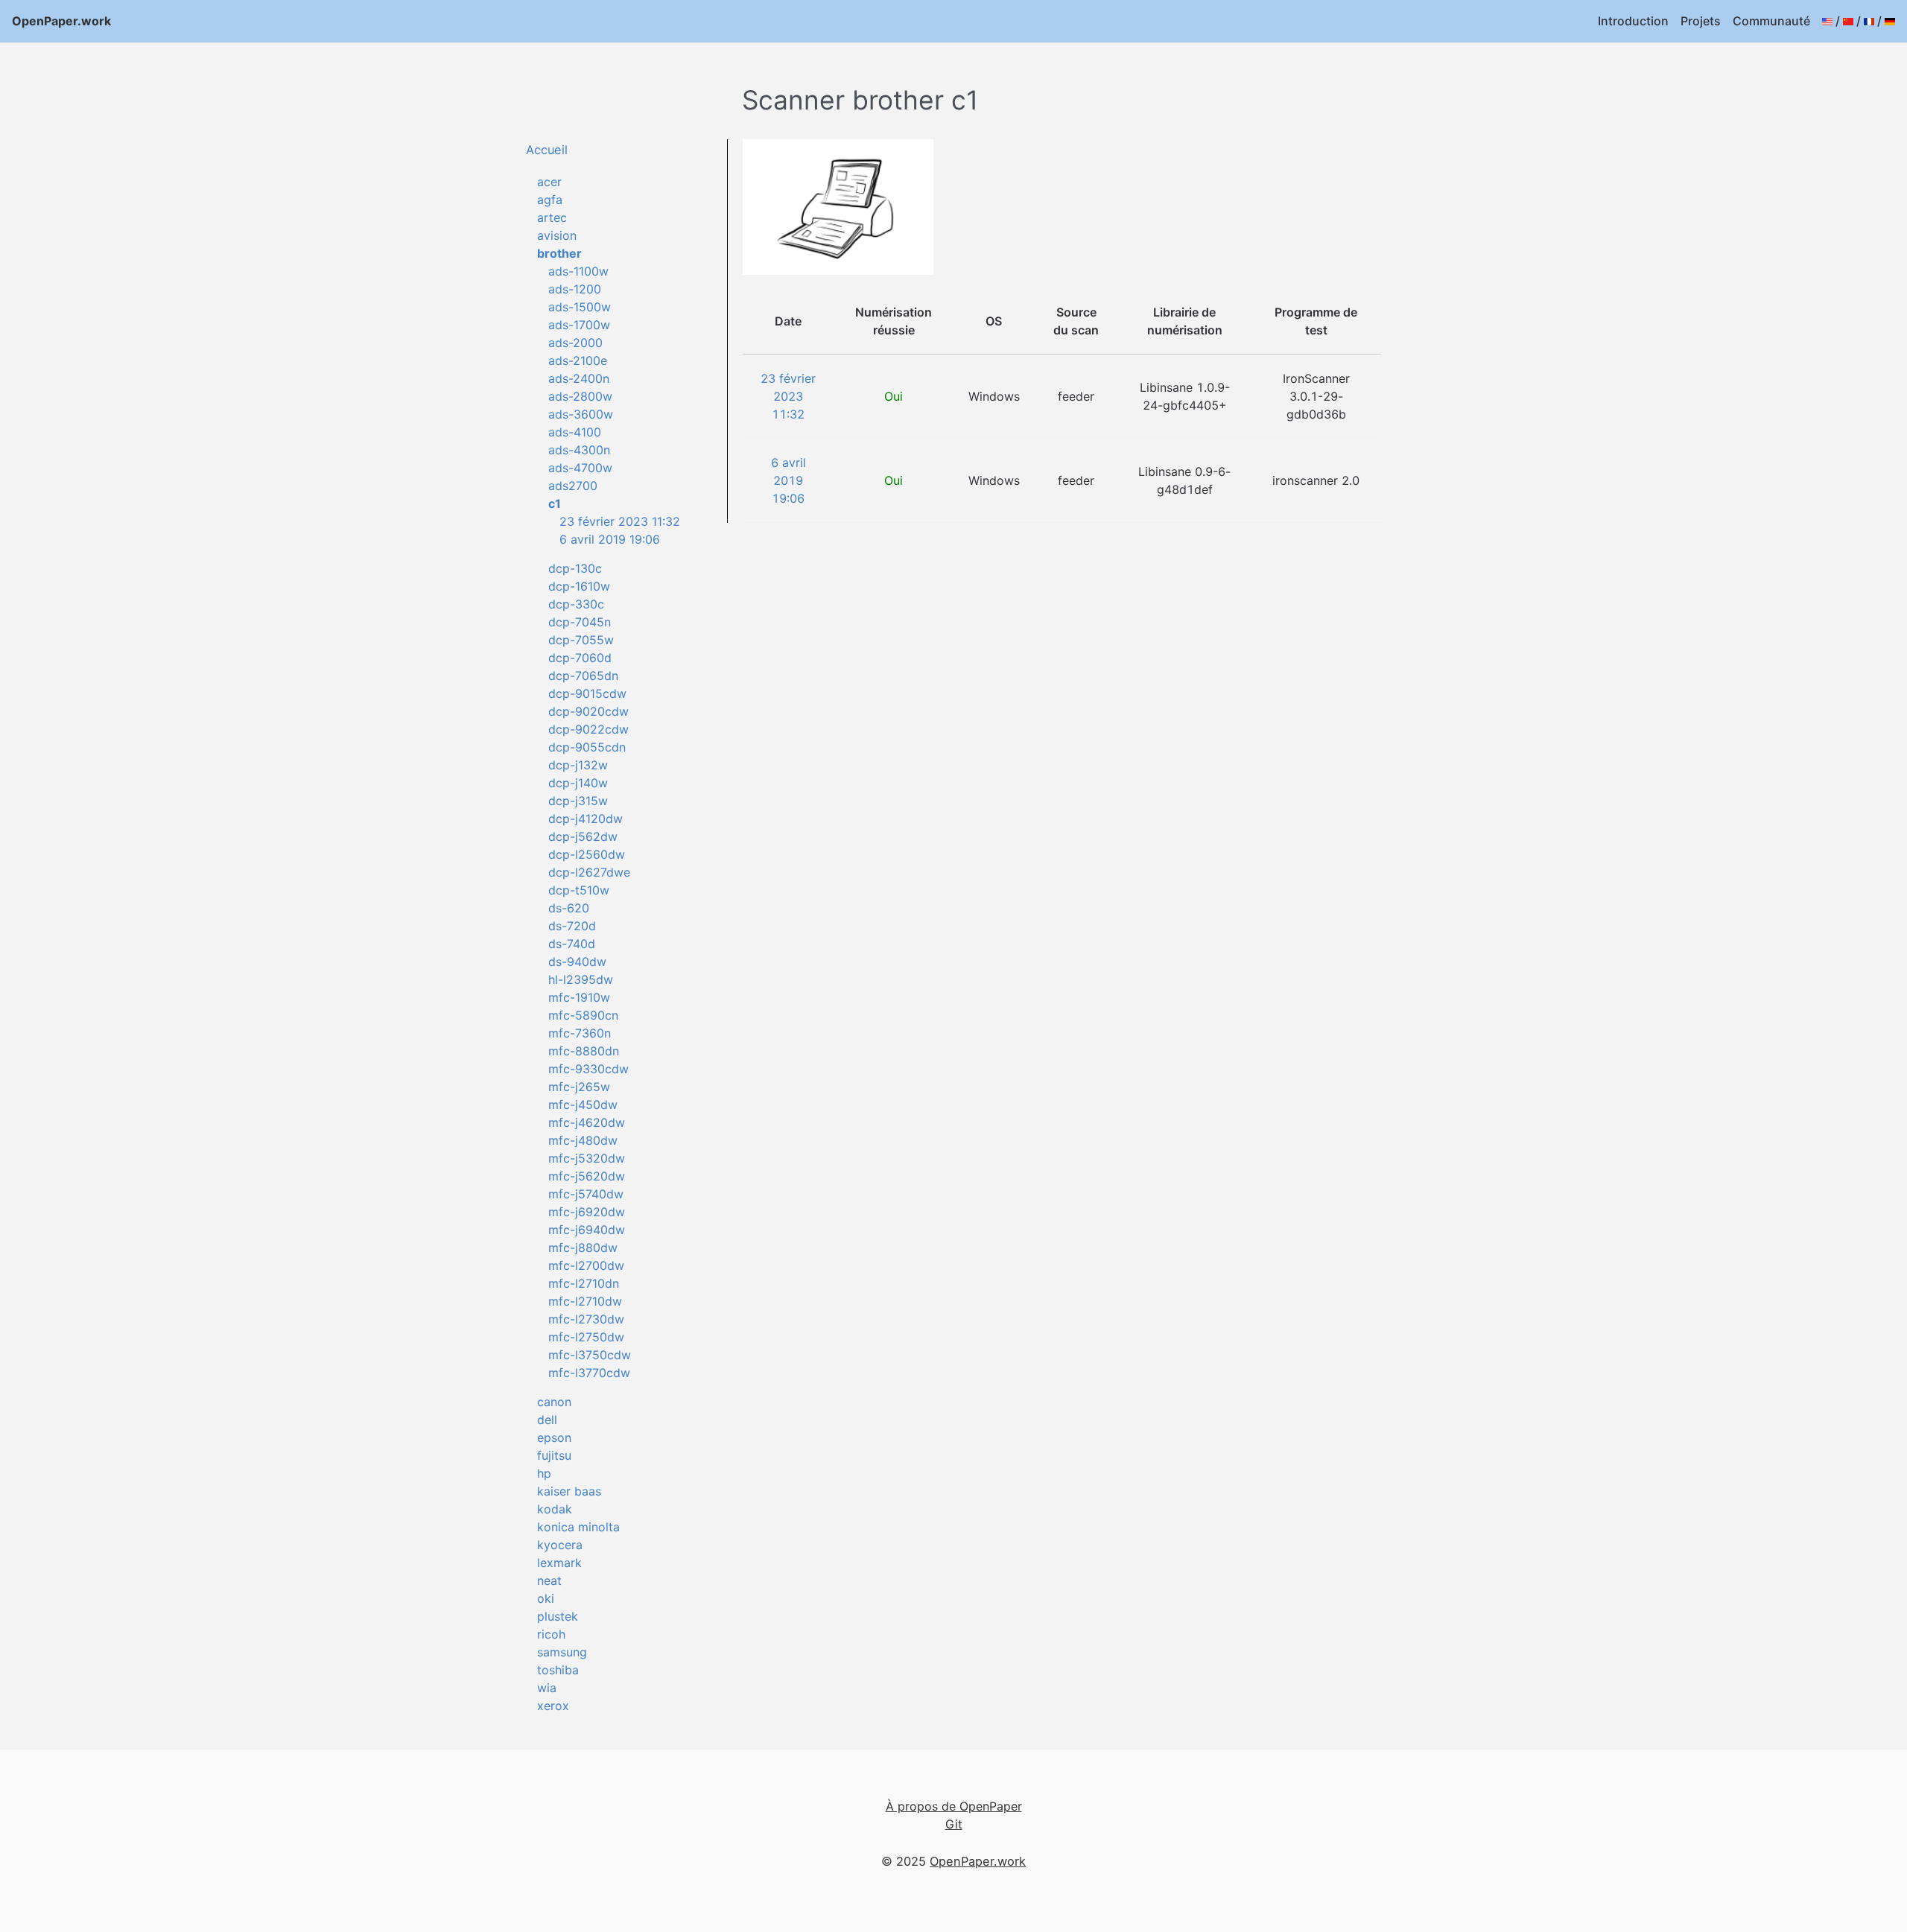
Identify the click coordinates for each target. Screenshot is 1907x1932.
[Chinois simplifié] (1848, 21)
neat (549, 1580)
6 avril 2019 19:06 (610, 539)
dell (547, 1420)
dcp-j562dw (583, 836)
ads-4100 (575, 432)
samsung (562, 1652)
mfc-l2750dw (586, 1337)
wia (547, 1688)
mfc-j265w (579, 1087)
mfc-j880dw (583, 1248)
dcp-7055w (581, 640)
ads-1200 (575, 289)
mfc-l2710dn (584, 1283)
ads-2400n (579, 378)
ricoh (551, 1634)
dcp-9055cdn (587, 747)
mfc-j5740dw (586, 1194)
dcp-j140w (578, 783)
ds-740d (572, 944)
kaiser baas (569, 1491)
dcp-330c (576, 604)
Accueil (547, 150)
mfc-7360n (580, 1033)
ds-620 (569, 908)
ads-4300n (579, 450)
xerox (553, 1706)
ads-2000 (575, 343)
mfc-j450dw (583, 1105)
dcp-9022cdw (588, 729)
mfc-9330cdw (588, 1069)
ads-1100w (578, 271)
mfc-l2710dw (585, 1301)
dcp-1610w (579, 586)
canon (554, 1402)
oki (546, 1598)
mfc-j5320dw (587, 1158)
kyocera (560, 1545)
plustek (558, 1616)
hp (544, 1473)
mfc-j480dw (583, 1140)
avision (557, 235)
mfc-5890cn (583, 1015)
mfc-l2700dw (586, 1265)
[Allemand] (1890, 21)
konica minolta (578, 1527)
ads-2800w (580, 396)
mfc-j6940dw (587, 1230)
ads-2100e (578, 360)
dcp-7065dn (583, 676)
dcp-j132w (578, 765)
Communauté (1771, 21)
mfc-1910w (579, 997)
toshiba (558, 1670)
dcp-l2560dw (587, 854)
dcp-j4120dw (586, 819)
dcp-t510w (579, 890)
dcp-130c (575, 568)
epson (554, 1437)
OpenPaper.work (61, 21)
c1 (555, 503)
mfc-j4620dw (587, 1122)
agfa (550, 200)
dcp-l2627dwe (589, 872)
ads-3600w (581, 414)
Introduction (1633, 21)
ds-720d (572, 926)
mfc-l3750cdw (590, 1355)
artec (552, 217)
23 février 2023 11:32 (620, 521)
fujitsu (554, 1455)
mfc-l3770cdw (589, 1373)
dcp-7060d (580, 658)
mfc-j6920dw (587, 1212)
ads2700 (573, 486)
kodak (555, 1509)
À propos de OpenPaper (954, 1806)
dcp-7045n (580, 622)
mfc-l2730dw (586, 1319)
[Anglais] (1827, 21)
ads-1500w (580, 307)
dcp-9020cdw (588, 711)
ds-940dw (577, 962)
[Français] (1869, 21)
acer (549, 182)
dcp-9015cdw (587, 693)
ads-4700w (580, 468)
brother (559, 253)
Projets (1701, 21)
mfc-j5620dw (587, 1176)
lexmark (559, 1563)
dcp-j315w (578, 801)
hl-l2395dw (581, 979)
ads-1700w (579, 325)
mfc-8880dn (584, 1051)
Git (954, 1824)
